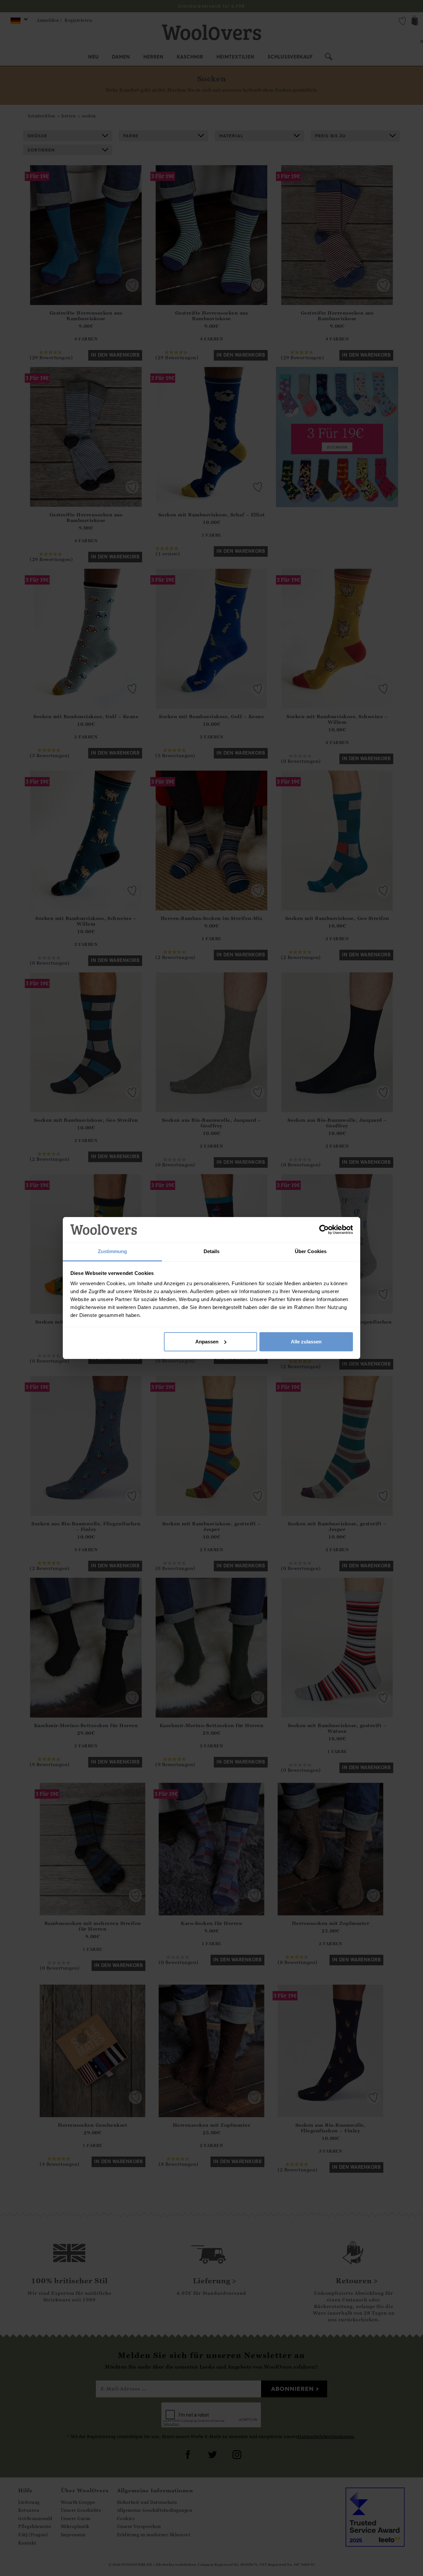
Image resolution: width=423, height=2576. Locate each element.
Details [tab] (212, 1251)
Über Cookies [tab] (311, 1251)
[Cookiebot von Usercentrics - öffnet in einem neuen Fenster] (324, 1230)
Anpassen (207, 1342)
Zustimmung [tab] (113, 1251)
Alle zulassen (306, 1342)
